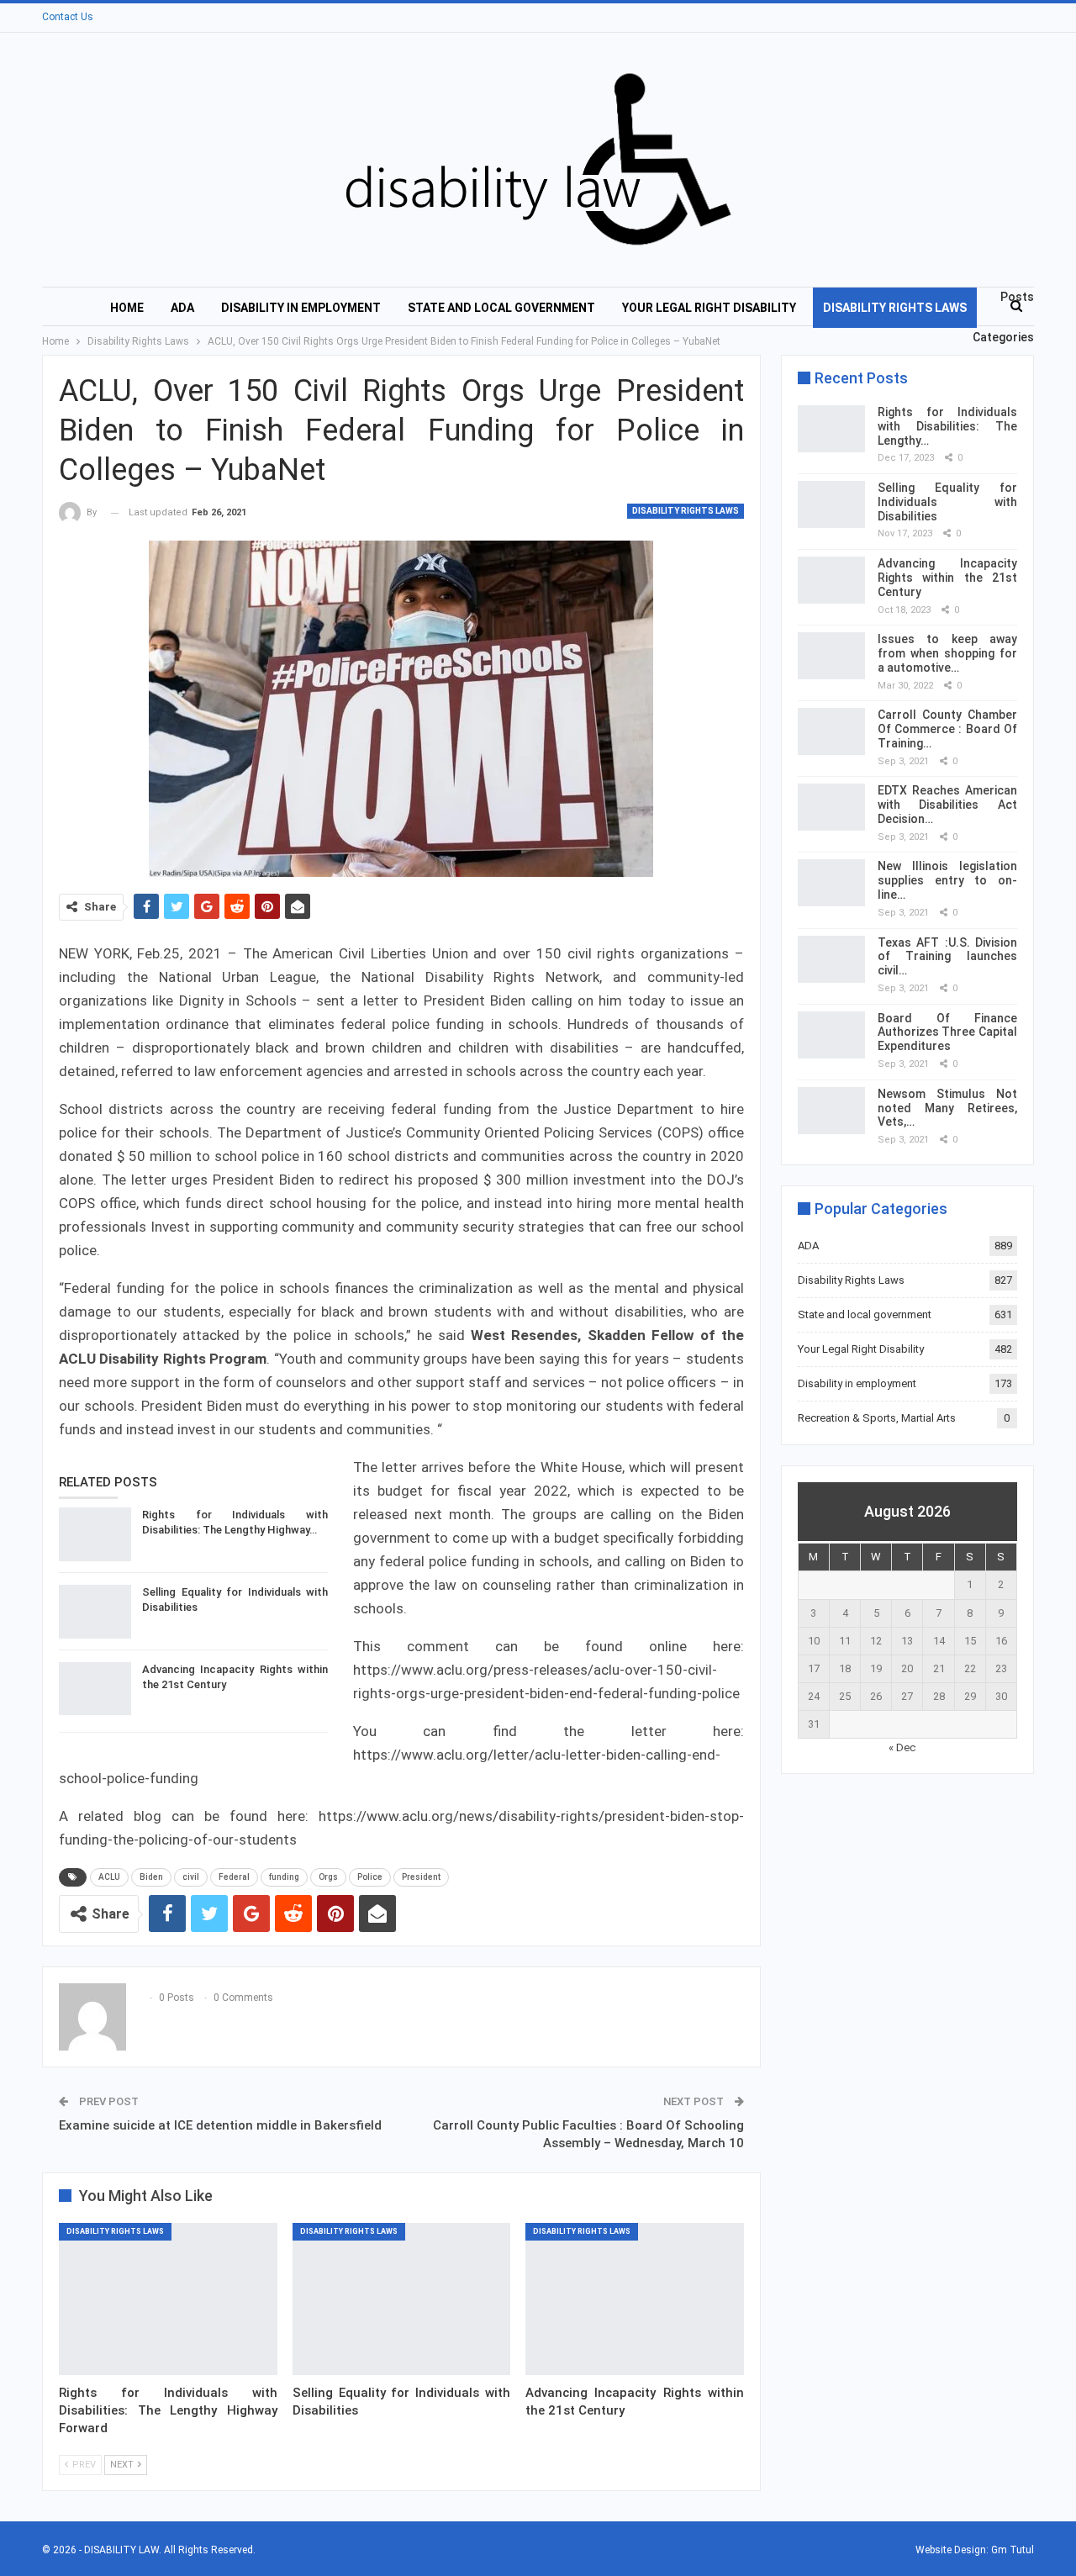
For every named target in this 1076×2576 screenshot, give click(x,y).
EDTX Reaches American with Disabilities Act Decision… (947, 805)
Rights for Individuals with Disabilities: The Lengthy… (947, 426)
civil (191, 1877)
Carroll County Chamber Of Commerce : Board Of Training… (947, 729)
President (421, 1877)
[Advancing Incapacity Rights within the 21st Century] (95, 1689)
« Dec (902, 1747)
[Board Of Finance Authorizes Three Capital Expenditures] (831, 1035)
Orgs (328, 1877)
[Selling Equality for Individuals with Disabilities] (95, 1612)
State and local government (501, 308)
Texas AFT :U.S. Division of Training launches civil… (947, 957)
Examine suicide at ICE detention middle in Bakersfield (220, 2125)
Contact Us (68, 17)
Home (127, 308)
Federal (234, 1877)
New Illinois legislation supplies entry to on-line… (947, 880)
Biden (151, 1877)
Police (370, 1877)
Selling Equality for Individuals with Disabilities (947, 502)
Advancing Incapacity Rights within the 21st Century (947, 578)
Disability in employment (301, 308)
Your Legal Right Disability (709, 308)
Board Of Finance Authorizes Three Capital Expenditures (947, 1032)
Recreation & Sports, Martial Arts (877, 1418)
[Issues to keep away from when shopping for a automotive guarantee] (831, 656)
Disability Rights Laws (895, 308)
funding (284, 1877)
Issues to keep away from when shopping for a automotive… (947, 653)
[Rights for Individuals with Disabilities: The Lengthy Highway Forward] (95, 1534)
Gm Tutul (1013, 2550)
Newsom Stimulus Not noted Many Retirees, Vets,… (947, 1108)
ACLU (109, 1877)
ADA (182, 308)
